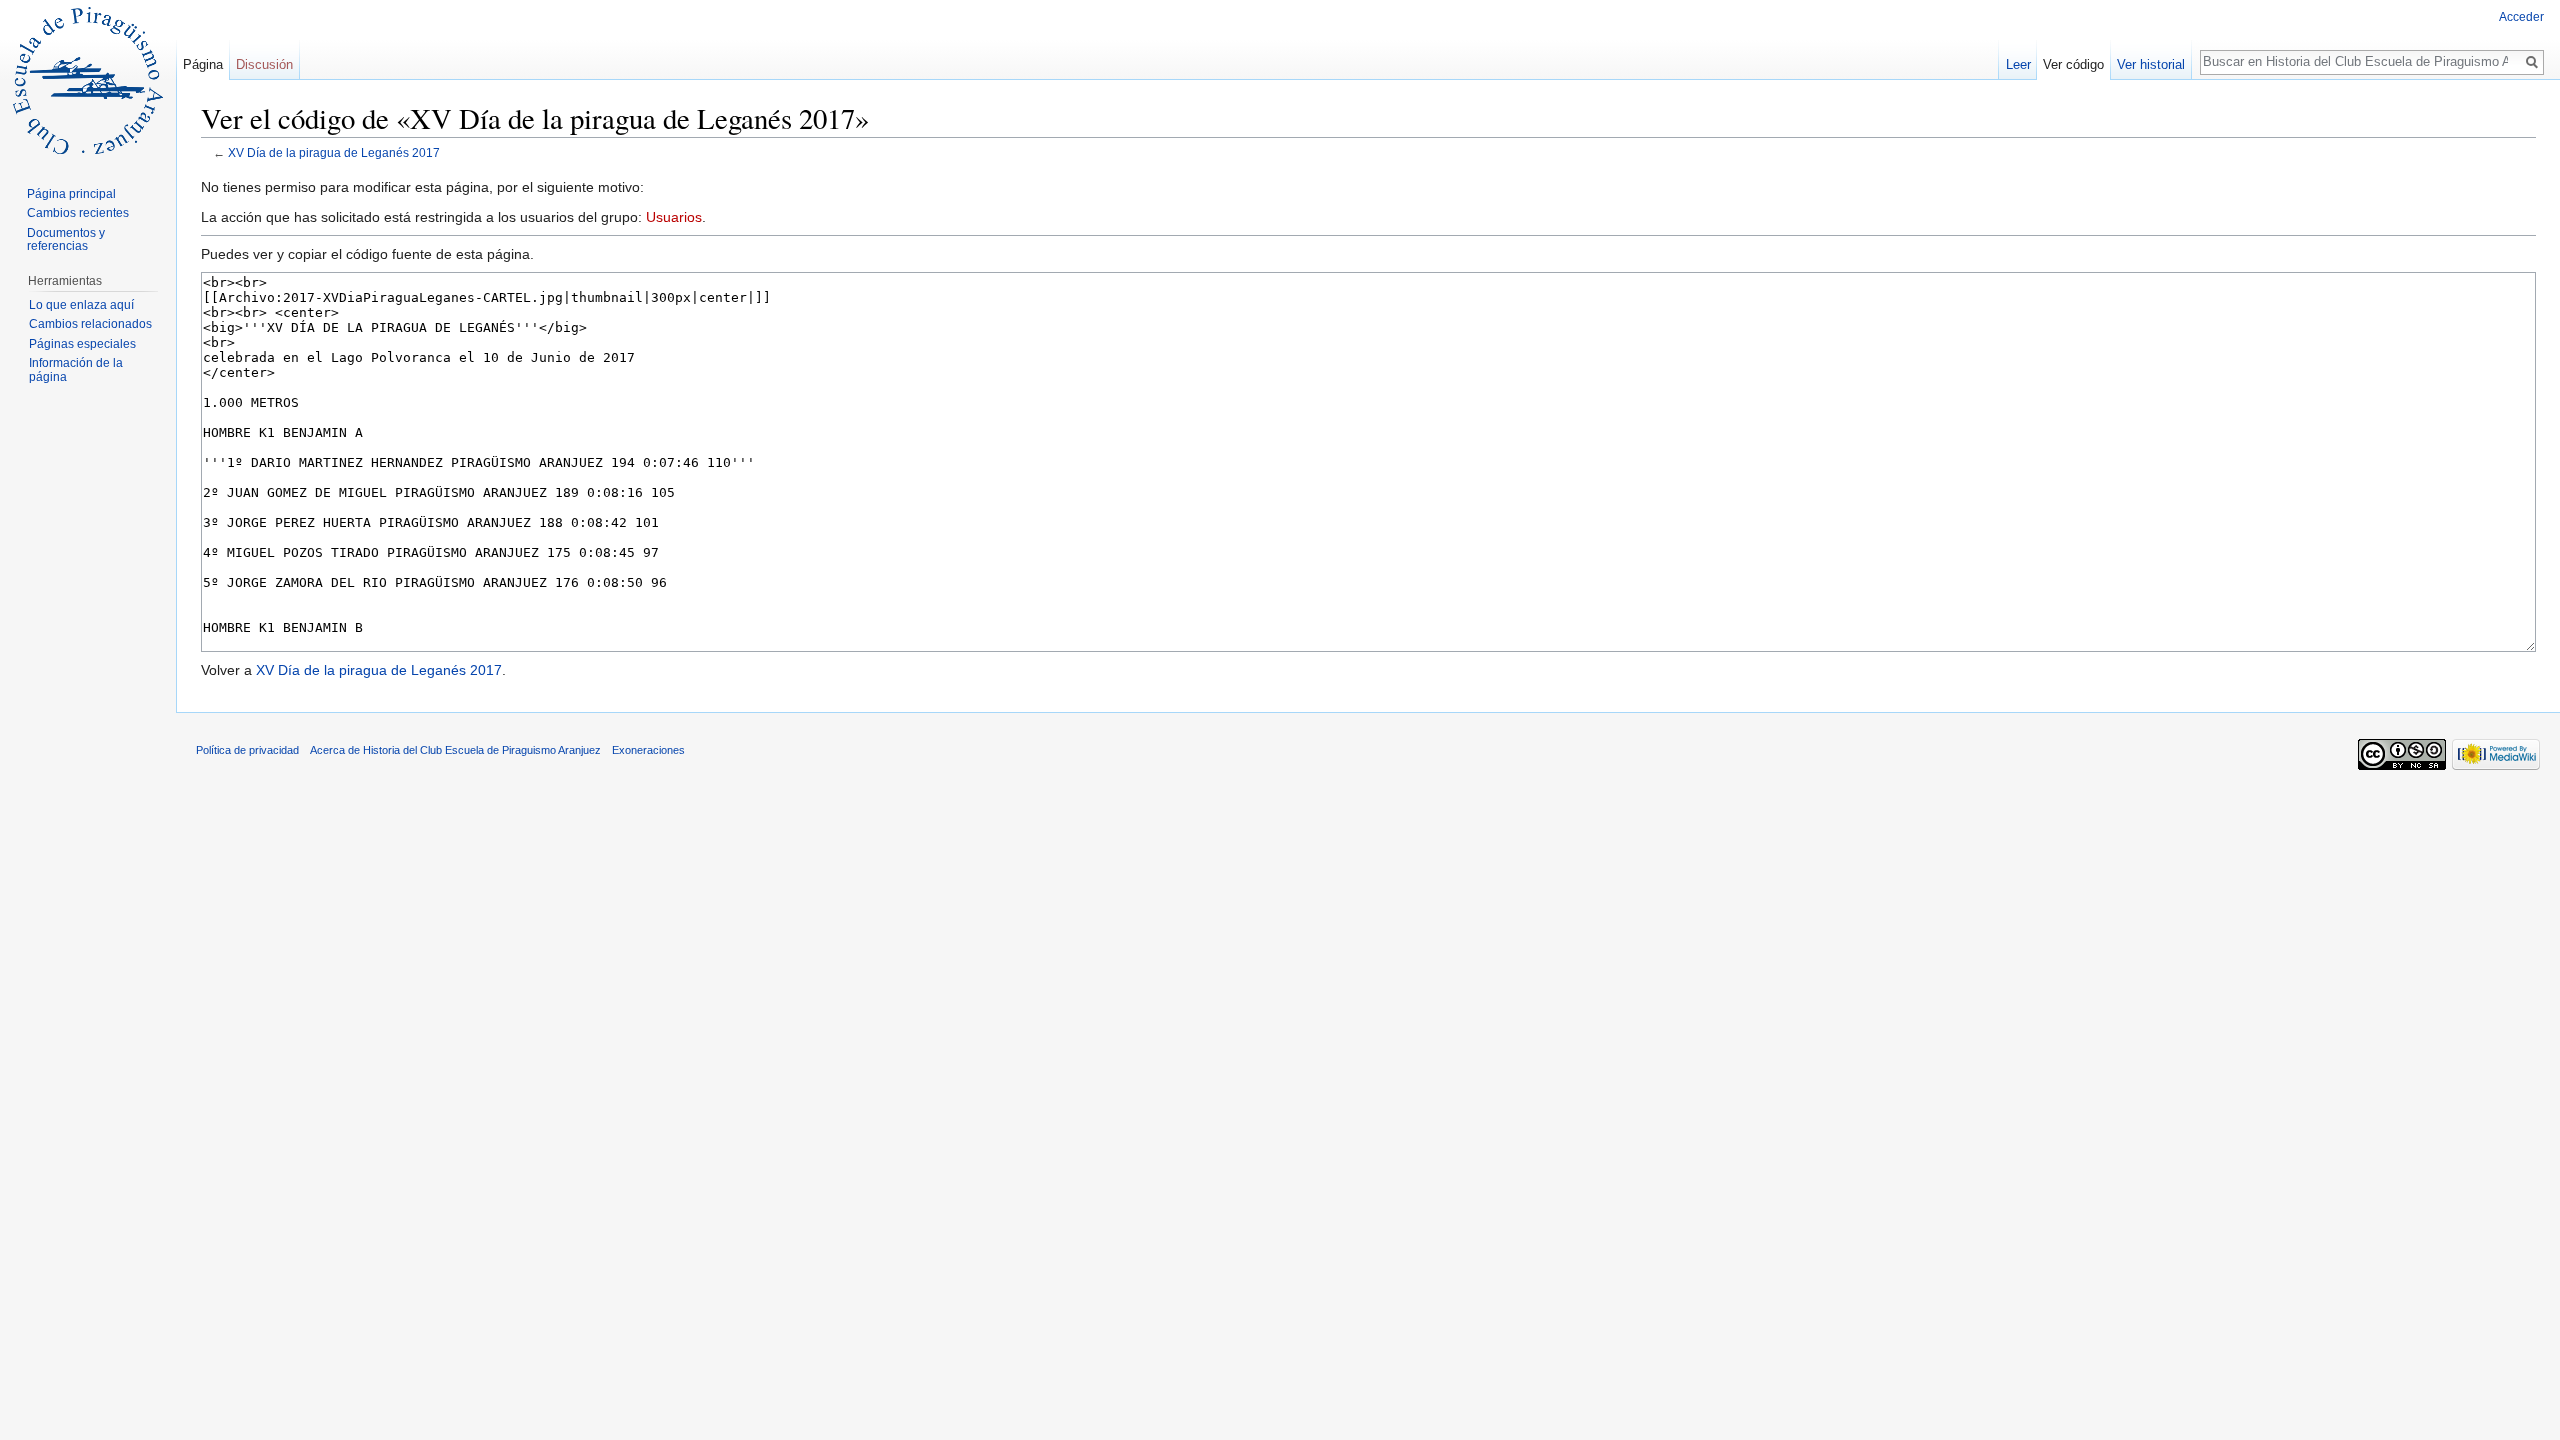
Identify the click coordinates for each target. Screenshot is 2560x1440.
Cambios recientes (78, 213)
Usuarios (674, 217)
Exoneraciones (648, 750)
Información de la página (76, 370)
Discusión (264, 64)
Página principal (71, 194)
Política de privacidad (247, 750)
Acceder (2521, 17)
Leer (2018, 64)
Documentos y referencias (66, 240)
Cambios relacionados (90, 324)
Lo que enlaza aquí (81, 305)
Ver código (2073, 64)
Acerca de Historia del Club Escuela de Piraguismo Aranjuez (455, 750)
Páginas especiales (82, 344)
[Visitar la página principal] (88, 80)
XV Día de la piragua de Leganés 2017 (334, 152)
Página (203, 64)
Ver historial (2151, 64)
